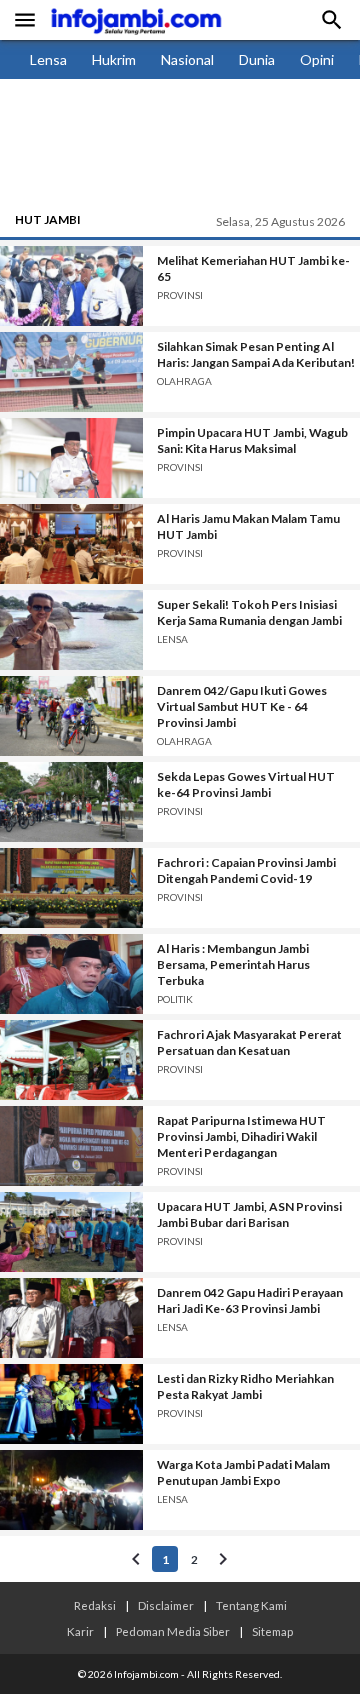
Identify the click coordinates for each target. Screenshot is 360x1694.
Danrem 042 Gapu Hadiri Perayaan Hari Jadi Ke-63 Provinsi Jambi (250, 1300)
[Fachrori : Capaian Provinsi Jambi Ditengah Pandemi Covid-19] (71, 888)
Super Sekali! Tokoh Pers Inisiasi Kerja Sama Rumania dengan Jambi (249, 612)
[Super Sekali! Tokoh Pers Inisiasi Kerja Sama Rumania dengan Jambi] (71, 630)
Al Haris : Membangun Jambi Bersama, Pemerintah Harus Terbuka (233, 964)
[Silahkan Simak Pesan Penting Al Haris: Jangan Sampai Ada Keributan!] (71, 372)
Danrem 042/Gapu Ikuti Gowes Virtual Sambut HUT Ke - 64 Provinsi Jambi (242, 706)
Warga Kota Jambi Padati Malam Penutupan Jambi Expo (243, 1472)
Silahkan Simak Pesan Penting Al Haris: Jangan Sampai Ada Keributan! (256, 354)
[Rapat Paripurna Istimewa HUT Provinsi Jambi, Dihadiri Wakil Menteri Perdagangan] (71, 1146)
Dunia (257, 59)
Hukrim (114, 59)
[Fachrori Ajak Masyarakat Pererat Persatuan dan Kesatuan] (71, 1060)
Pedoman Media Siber (173, 1631)
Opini (317, 59)
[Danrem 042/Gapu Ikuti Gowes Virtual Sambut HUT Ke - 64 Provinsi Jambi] (71, 716)
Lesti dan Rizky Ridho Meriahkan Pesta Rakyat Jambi (245, 1386)
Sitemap (272, 1631)
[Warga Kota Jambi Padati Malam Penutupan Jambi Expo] (71, 1490)
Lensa (48, 59)
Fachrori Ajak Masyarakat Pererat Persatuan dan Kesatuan (249, 1042)
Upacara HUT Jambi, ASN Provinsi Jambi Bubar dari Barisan (249, 1214)
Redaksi (95, 1605)
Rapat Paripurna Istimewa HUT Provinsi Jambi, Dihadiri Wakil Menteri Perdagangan (241, 1136)
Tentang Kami (251, 1605)
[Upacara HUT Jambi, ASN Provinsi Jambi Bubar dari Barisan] (71, 1232)
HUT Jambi (48, 219)
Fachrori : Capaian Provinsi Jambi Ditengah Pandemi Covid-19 (246, 870)
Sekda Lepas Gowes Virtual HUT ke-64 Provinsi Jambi (246, 784)
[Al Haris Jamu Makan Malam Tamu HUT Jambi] (71, 544)
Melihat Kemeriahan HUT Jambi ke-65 (253, 268)
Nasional (187, 59)
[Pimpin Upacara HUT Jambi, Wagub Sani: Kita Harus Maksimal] (71, 458)
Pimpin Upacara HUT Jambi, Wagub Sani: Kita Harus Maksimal (252, 440)
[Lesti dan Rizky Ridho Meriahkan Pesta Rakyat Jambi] (71, 1404)
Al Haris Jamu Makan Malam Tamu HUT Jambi (248, 526)
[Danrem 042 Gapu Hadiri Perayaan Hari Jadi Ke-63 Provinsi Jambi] (71, 1318)
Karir (80, 1631)
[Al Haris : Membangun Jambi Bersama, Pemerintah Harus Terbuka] (71, 974)
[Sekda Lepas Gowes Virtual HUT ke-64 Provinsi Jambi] (71, 802)
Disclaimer (166, 1605)
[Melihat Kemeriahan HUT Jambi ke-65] (71, 286)
